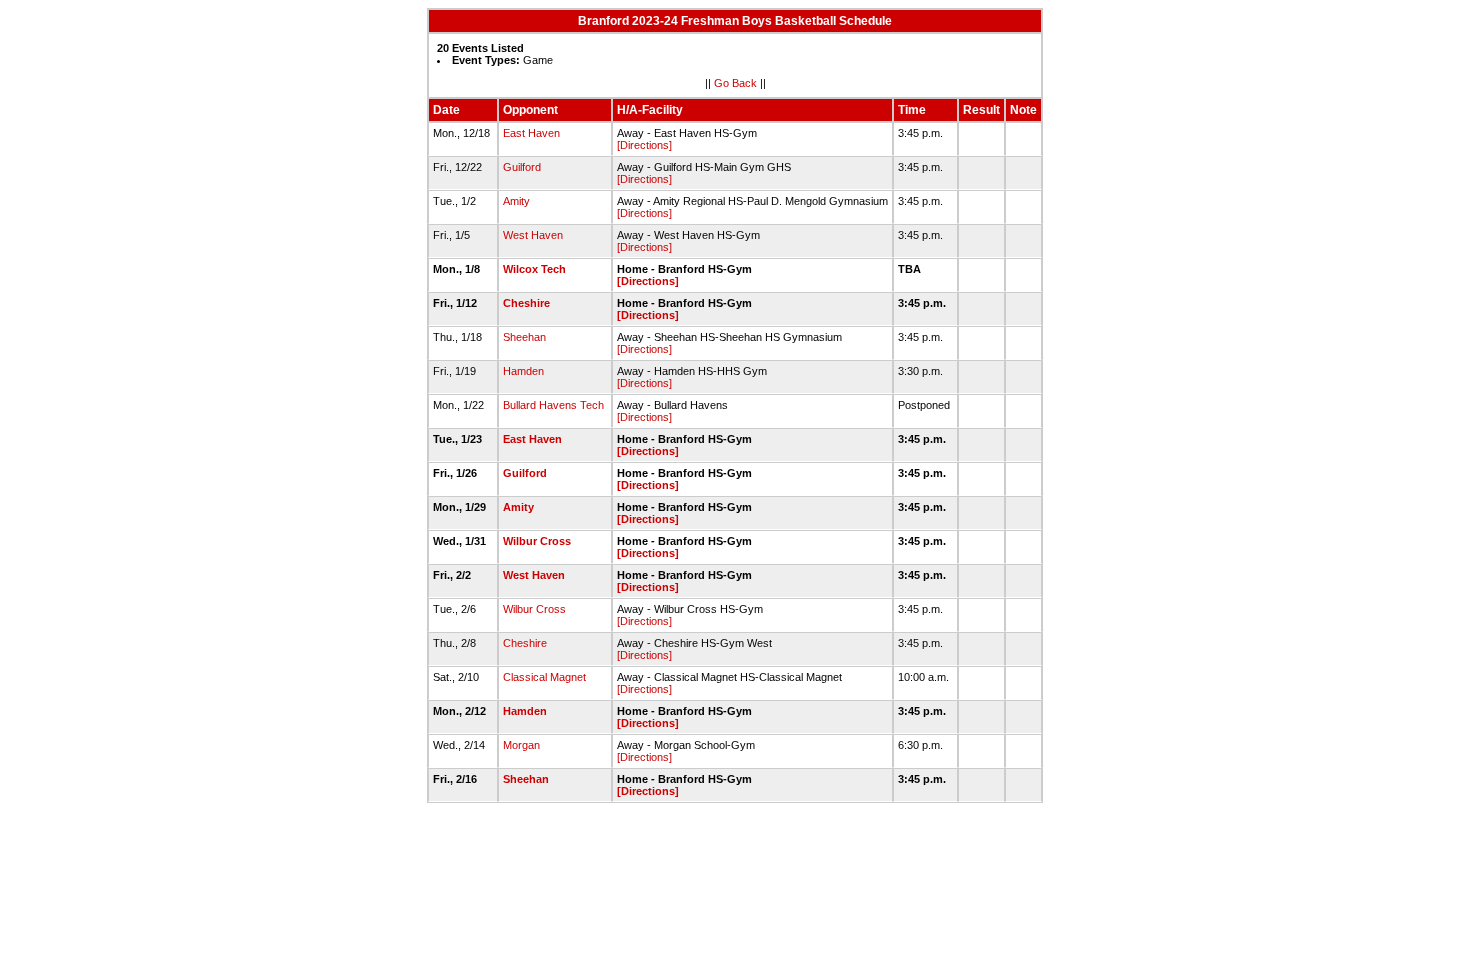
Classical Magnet (544, 677)
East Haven (531, 133)
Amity (516, 201)
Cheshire (526, 303)
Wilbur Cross (537, 541)
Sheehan (524, 337)
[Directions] (644, 145)
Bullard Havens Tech (553, 405)
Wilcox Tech (534, 269)
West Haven (533, 235)
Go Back (735, 83)
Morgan (521, 745)
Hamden (523, 371)
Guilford (522, 167)
